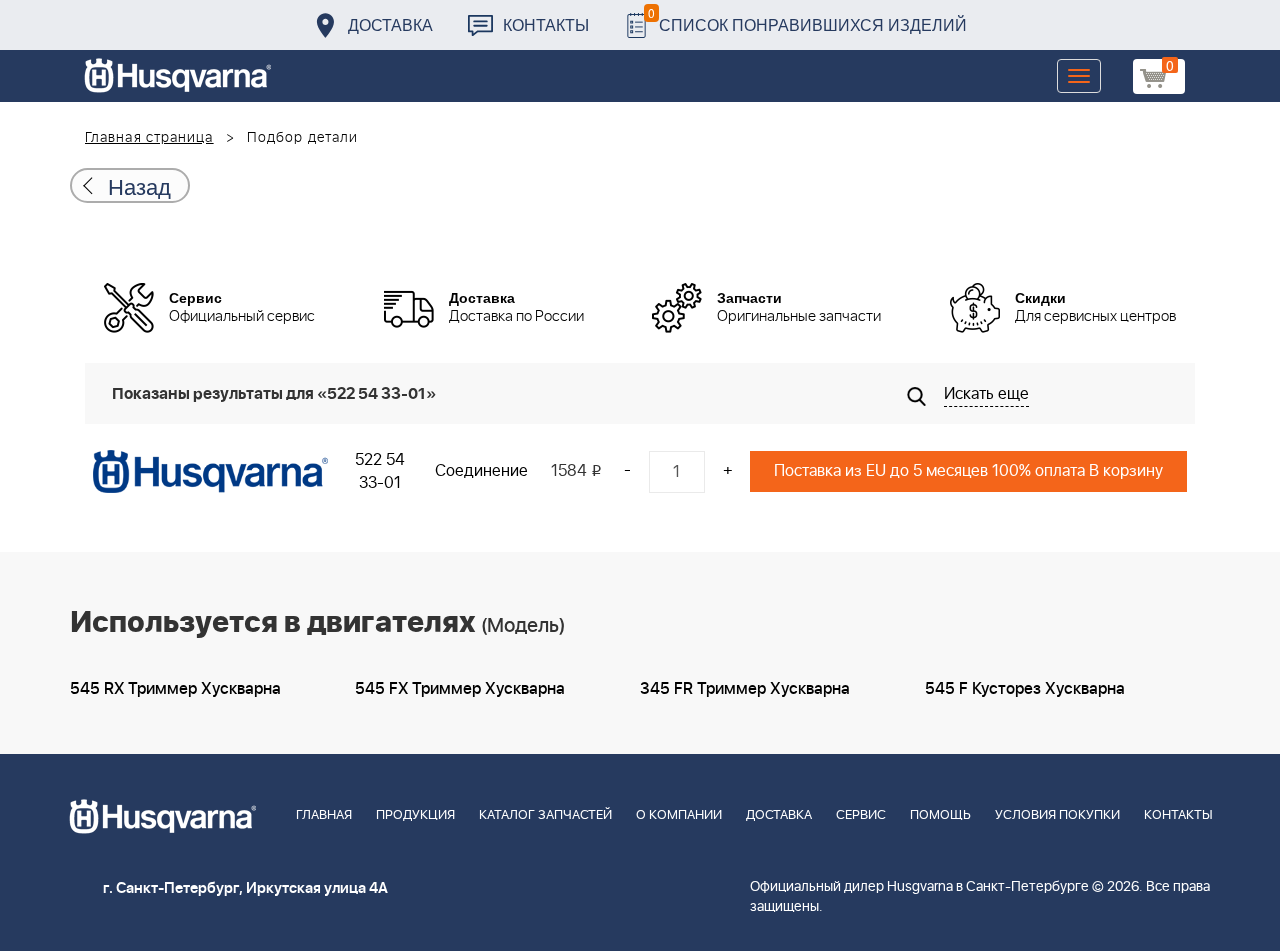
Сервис (861, 815)
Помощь (940, 815)
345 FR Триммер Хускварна (745, 689)
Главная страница (149, 138)
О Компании (679, 815)
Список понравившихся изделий (807, 19)
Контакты (546, 24)
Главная (324, 815)
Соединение (481, 471)
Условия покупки (1057, 815)
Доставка (390, 24)
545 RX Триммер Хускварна (175, 689)
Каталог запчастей (545, 815)
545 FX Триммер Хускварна (460, 689)
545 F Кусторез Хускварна (1025, 689)
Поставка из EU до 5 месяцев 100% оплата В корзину (968, 471)
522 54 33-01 (380, 471)
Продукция (415, 815)
